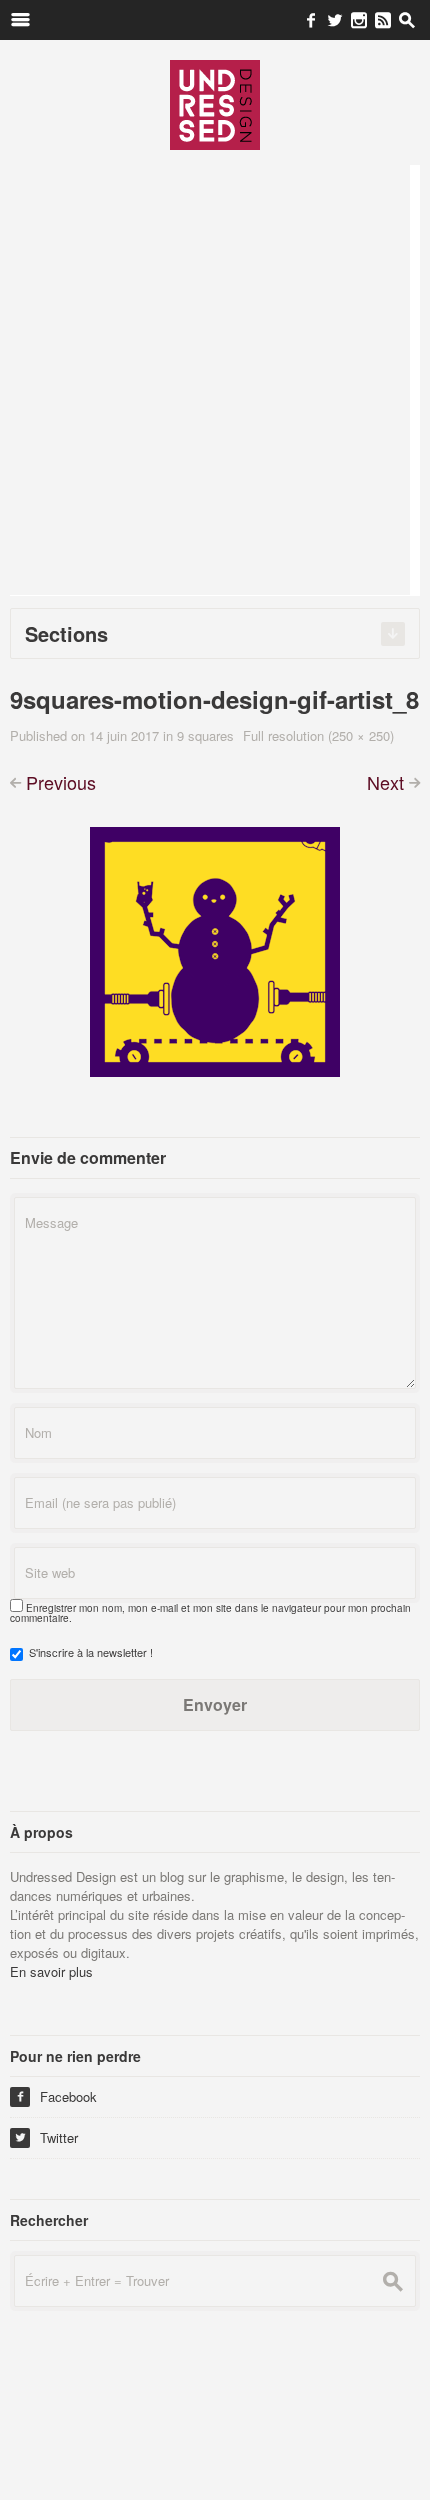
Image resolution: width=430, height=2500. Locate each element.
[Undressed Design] (215, 104)
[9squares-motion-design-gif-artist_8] (215, 949)
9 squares (205, 735)
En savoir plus (51, 1971)
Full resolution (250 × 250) (318, 735)
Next (385, 782)
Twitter (46, 2137)
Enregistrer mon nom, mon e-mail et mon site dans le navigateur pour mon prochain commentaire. (210, 1613)
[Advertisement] (215, 380)
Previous (61, 782)
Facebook (56, 2096)
